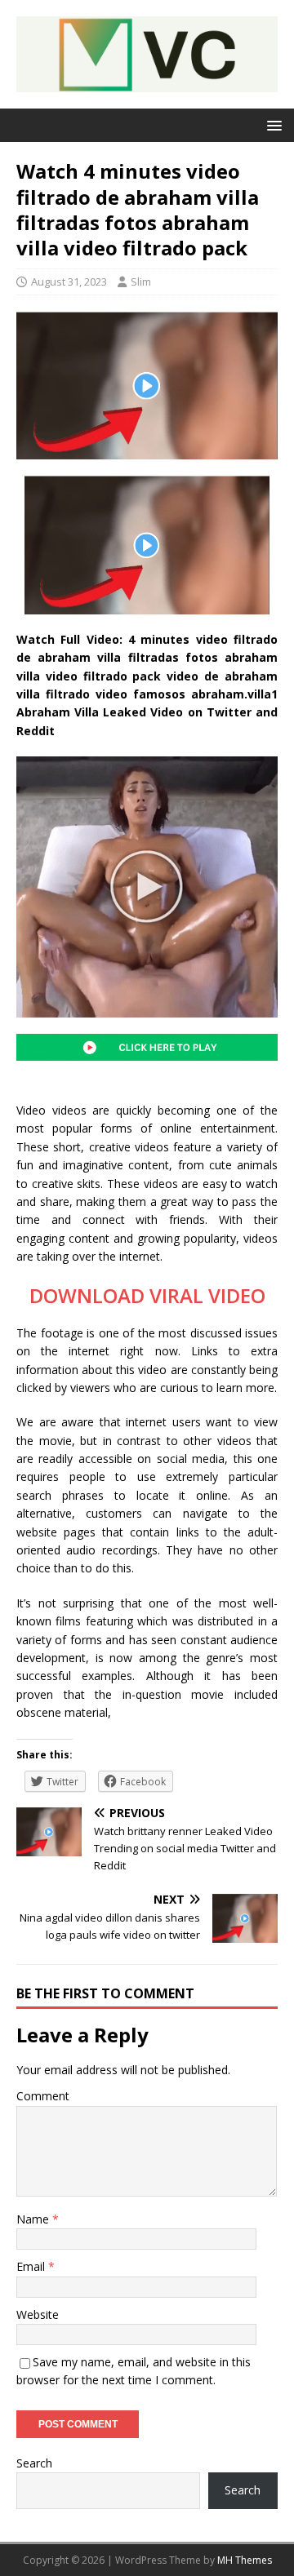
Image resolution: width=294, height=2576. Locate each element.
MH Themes (245, 2560)
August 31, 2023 (69, 282)
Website (38, 2314)
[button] (272, 124)
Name (34, 2219)
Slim (141, 282)
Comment (43, 2096)
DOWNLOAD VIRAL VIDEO (147, 1295)
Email (32, 2266)
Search (34, 2463)
